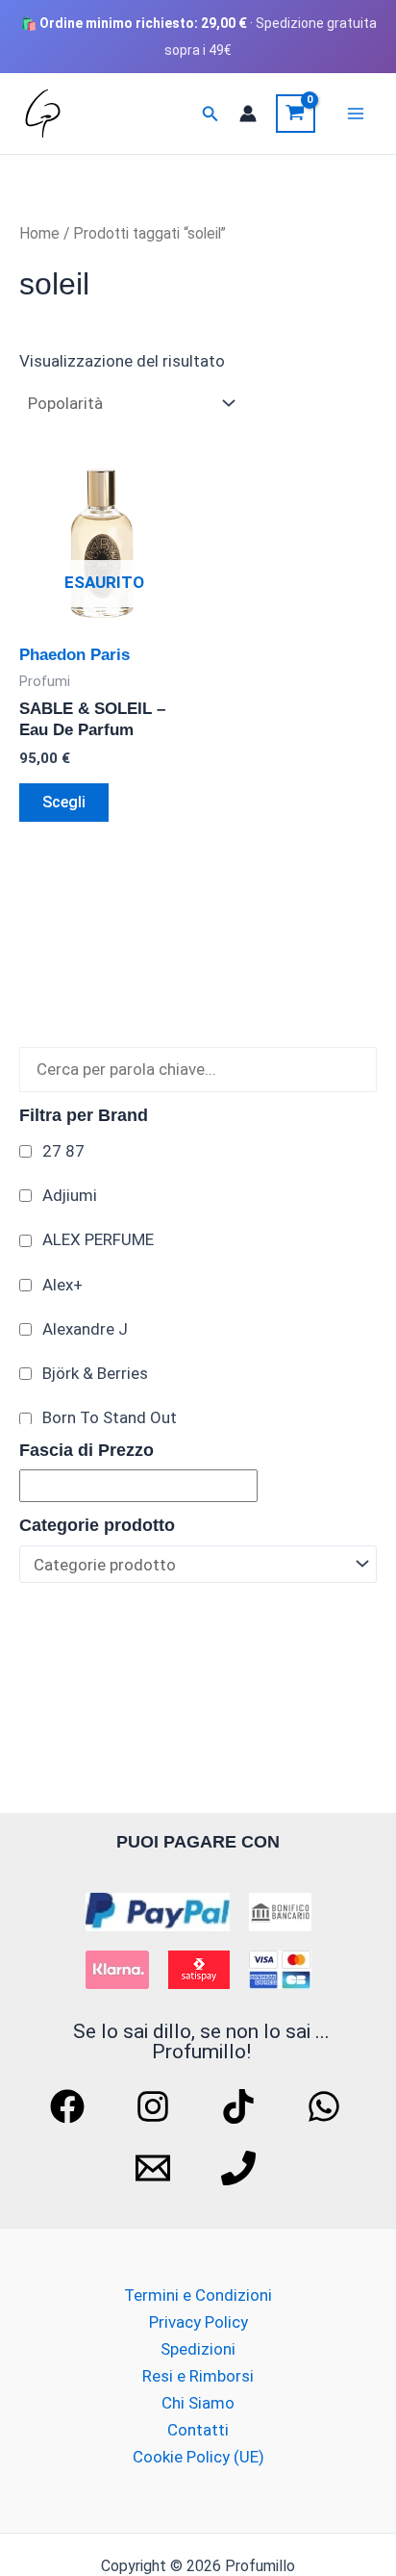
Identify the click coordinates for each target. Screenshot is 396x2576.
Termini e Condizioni (198, 2295)
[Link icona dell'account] (248, 114)
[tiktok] (241, 2106)
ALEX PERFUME (98, 1239)
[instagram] (156, 2106)
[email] (156, 2168)
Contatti (198, 2430)
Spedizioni (198, 2349)
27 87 (63, 1151)
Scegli (64, 802)
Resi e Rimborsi (198, 2376)
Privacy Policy (198, 2322)
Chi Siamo (198, 2403)
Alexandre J (85, 1329)
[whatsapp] (327, 2106)
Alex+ (62, 1285)
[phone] (241, 2168)
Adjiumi (70, 1195)
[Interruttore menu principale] (356, 114)
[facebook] (70, 2106)
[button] (210, 114)
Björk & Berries (95, 1373)
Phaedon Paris (74, 655)
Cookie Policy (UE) (198, 2457)
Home (39, 233)
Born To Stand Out (110, 1417)
